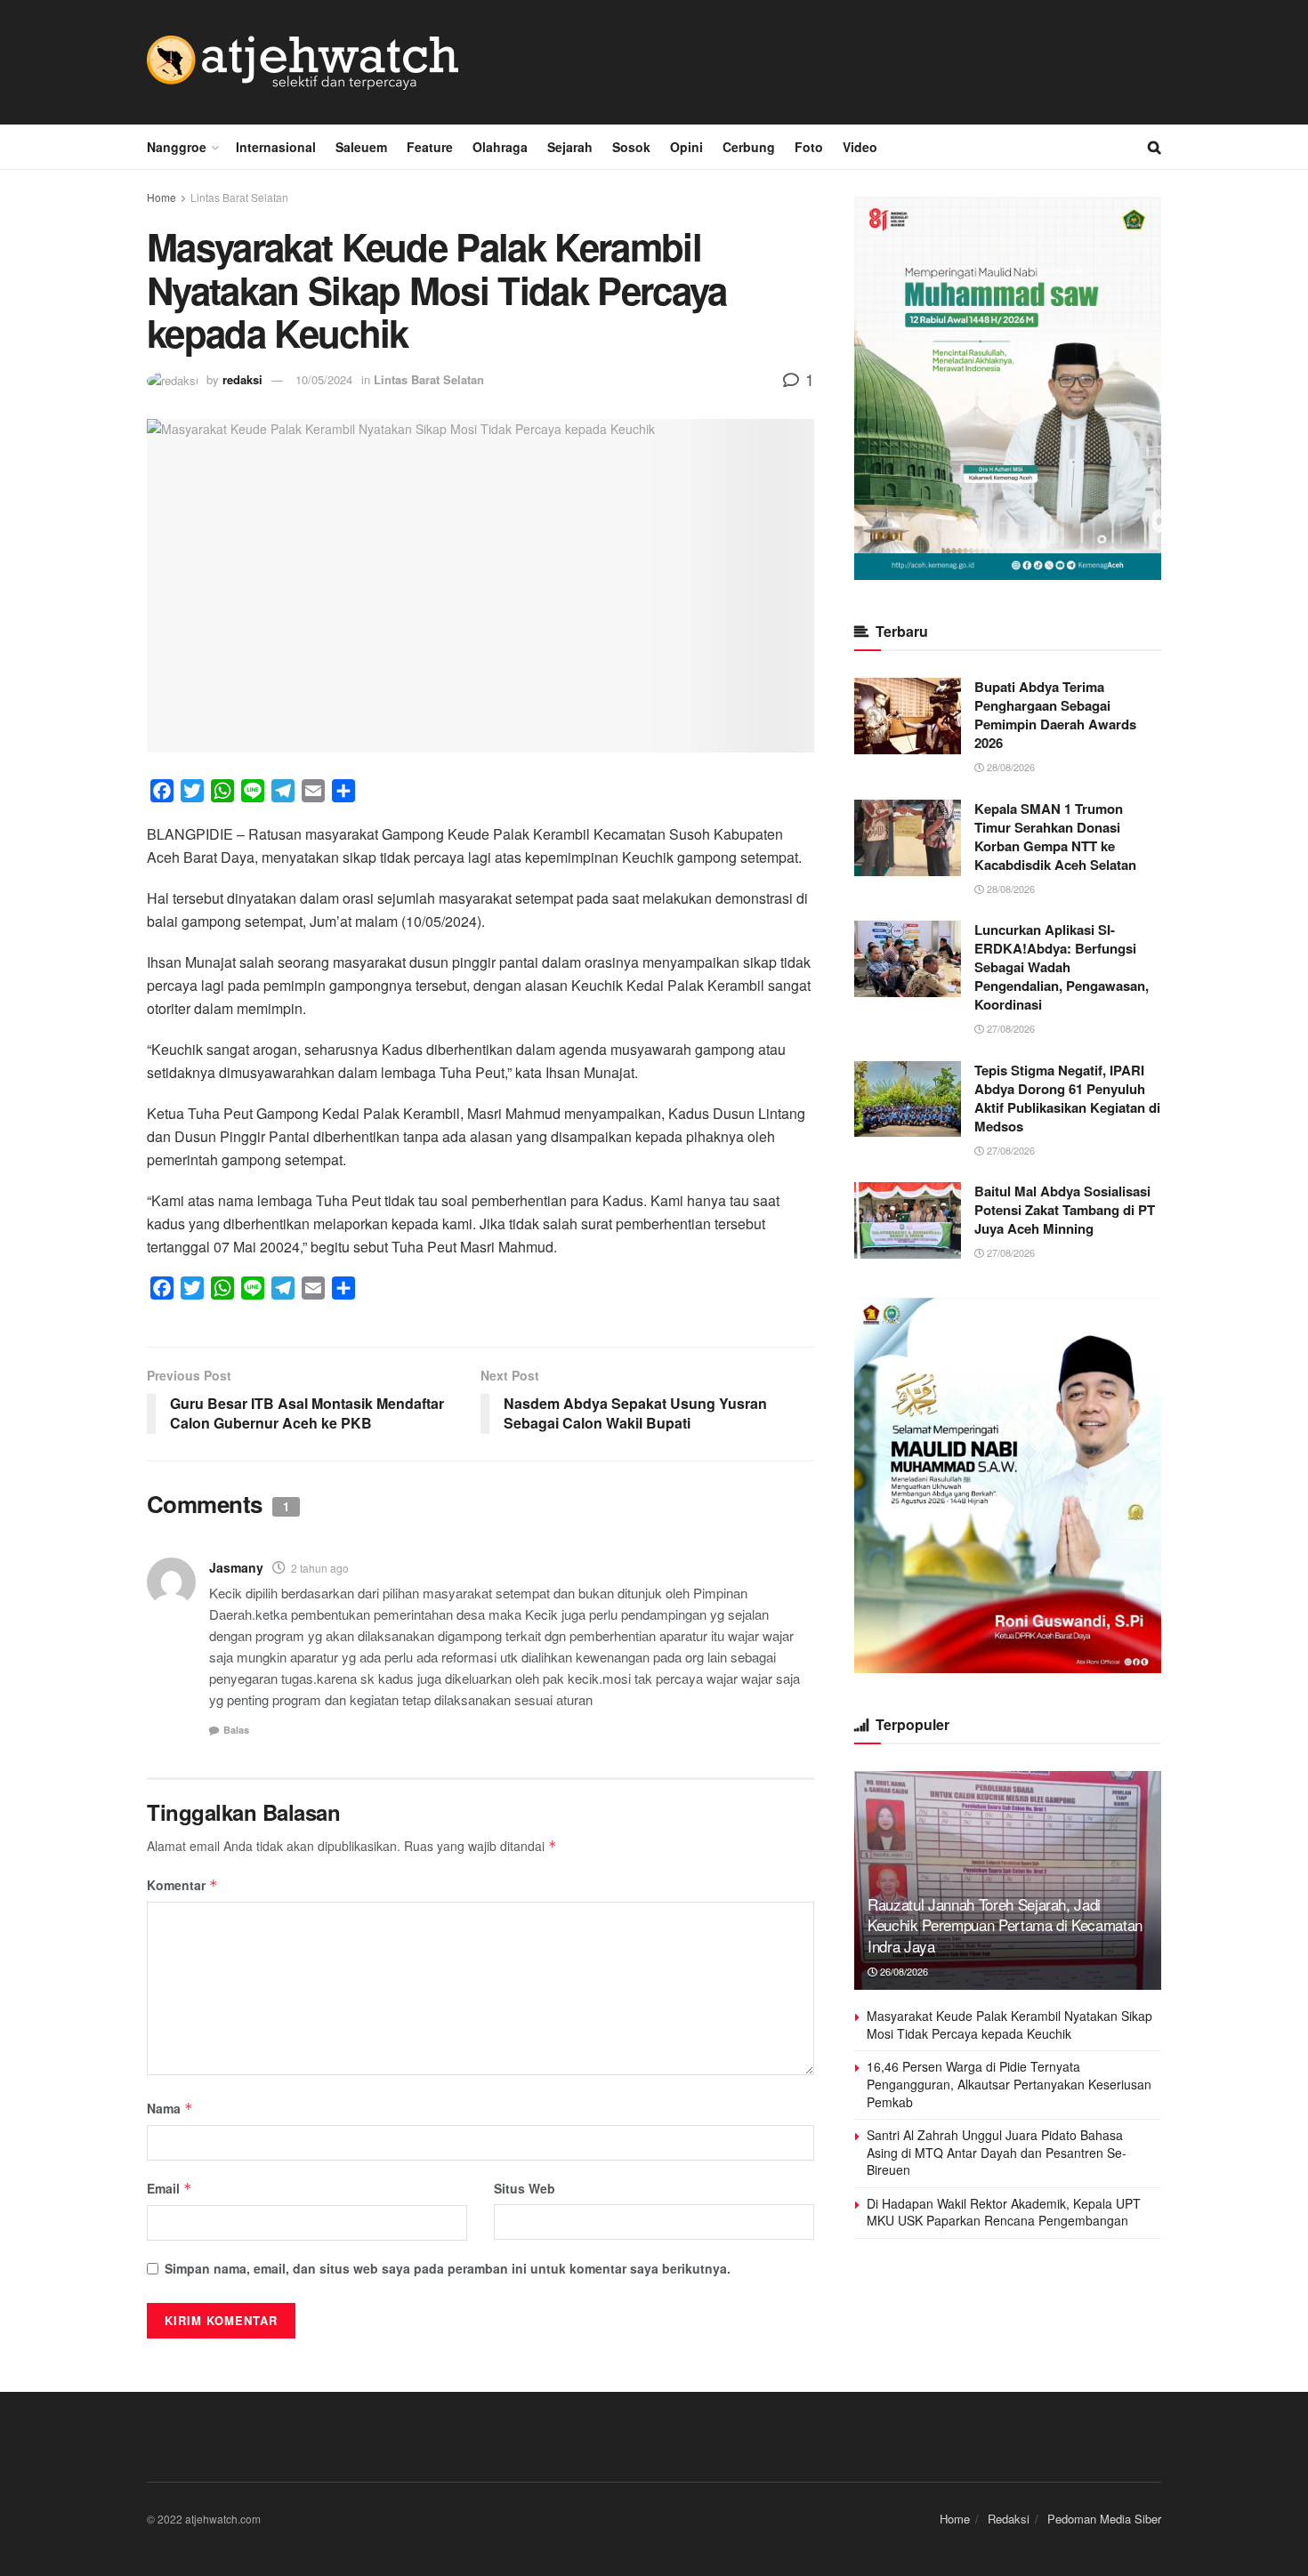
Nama (170, 2108)
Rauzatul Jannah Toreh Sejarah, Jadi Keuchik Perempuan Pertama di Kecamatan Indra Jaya (1005, 1925)
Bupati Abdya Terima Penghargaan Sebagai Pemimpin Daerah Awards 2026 (1055, 715)
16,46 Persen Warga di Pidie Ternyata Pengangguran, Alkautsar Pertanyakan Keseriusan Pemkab (1009, 2084)
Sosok (631, 147)
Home (161, 197)
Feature (430, 147)
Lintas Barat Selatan (239, 197)
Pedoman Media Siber (1104, 2519)
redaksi (242, 379)
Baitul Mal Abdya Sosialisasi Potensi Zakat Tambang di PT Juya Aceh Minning (1065, 1210)
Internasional (276, 147)
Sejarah (570, 147)
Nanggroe (177, 147)
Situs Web (525, 2188)
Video (860, 147)
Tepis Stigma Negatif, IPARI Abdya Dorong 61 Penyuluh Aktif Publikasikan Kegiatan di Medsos (1067, 1098)
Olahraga (500, 147)
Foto (809, 147)
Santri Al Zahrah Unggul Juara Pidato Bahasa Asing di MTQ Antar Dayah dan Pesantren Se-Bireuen (997, 2152)
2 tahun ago (320, 1568)
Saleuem (361, 147)
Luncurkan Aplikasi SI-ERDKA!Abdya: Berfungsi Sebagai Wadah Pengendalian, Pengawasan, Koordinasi (1062, 967)
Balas (236, 1730)
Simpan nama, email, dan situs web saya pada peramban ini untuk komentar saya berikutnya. (448, 2268)
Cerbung (749, 147)
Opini (686, 147)
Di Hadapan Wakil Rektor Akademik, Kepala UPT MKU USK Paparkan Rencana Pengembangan (1004, 2212)
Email (170, 2188)
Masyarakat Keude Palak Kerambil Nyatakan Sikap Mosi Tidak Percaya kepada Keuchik (1009, 2025)
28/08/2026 (1009, 767)
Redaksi (1009, 2519)
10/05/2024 (324, 379)
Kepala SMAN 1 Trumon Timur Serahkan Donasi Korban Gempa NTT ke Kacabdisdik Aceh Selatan (1055, 837)
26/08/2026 (903, 1971)
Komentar (182, 1885)
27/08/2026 (1009, 1028)
